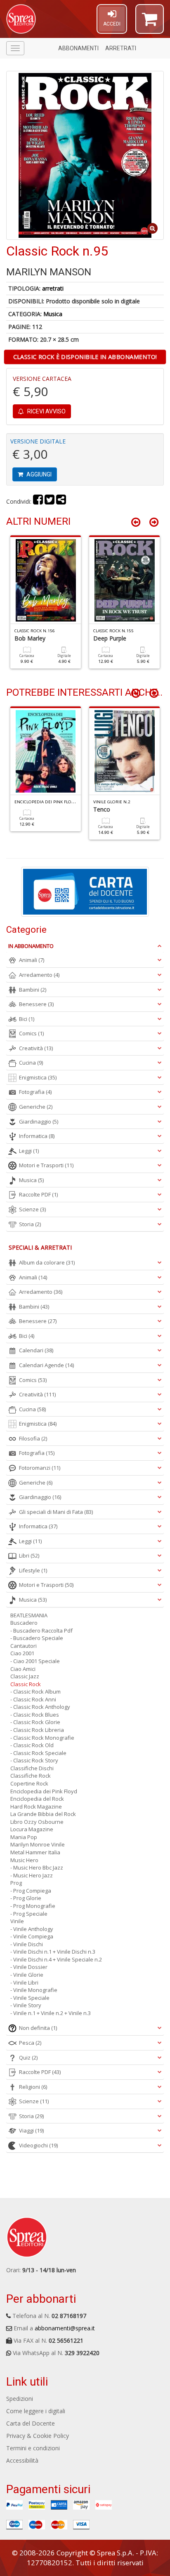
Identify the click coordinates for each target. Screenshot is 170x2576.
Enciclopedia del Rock (37, 1799)
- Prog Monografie (33, 1906)
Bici (27, 1019)
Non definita (38, 2028)
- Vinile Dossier (29, 1967)
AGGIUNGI (38, 474)
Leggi (29, 1151)
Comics (31, 1033)
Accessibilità (22, 2460)
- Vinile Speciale (30, 1998)
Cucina (31, 1063)
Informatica (37, 1136)
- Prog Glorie (26, 1898)
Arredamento (39, 975)
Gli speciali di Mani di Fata (56, 1512)
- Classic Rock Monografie (42, 1738)
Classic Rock (26, 1684)
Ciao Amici (23, 1669)
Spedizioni (20, 2399)
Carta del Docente (31, 2423)
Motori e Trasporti (46, 1165)
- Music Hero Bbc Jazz (37, 1867)
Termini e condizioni (33, 2448)
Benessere (36, 1004)
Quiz (28, 2058)
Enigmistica (38, 1077)
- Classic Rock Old (32, 1745)
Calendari (36, 1350)
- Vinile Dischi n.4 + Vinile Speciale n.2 (56, 1959)
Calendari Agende (46, 1365)
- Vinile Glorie (27, 1975)
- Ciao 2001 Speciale (35, 1661)
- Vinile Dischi (27, 1944)
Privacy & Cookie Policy (38, 2436)
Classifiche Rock (31, 1776)
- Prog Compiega (31, 1891)
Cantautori (24, 1646)
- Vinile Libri (24, 1982)
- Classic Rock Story (34, 1760)
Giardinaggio (39, 1121)
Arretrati (121, 48)
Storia (30, 1224)
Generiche (36, 1107)
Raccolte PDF (38, 1194)
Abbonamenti (78, 48)
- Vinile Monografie (34, 1990)
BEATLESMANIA (29, 1615)
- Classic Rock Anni (33, 1699)
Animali (32, 960)
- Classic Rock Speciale (38, 1753)
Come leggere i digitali (36, 2411)
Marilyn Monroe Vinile (38, 1844)
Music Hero (24, 1860)
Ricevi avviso (46, 411)
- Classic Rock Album (35, 1692)
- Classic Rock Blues (35, 1715)
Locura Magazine (32, 1829)
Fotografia (35, 1092)
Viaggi (31, 2130)
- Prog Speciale (29, 1914)
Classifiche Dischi (32, 1768)
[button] (150, 23)
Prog (16, 1883)
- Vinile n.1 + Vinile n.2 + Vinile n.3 (51, 2013)
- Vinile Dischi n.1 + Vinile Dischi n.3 (53, 1952)
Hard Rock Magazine (36, 1806)
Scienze (32, 1209)
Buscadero (24, 1623)
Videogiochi (38, 2145)
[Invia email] (61, 501)
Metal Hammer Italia (35, 1852)
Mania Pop (24, 1837)
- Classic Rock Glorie (35, 1722)
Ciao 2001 (22, 1653)
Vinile (17, 1921)
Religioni (33, 2087)
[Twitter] (50, 501)
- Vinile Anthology (32, 1929)
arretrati (53, 288)
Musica (53, 314)
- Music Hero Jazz (32, 1875)
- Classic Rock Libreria (37, 1730)
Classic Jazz (25, 1676)
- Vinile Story (26, 2005)
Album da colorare (47, 1262)
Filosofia (33, 1438)
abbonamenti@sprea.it (65, 2328)
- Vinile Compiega (32, 1936)
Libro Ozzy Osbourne (37, 1822)
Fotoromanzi (40, 1468)
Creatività (36, 1048)
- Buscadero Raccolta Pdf (41, 1631)
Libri (29, 1555)
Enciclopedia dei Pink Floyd (44, 1791)
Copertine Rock (29, 1783)
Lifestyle (33, 1570)
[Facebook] (38, 501)
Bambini (33, 990)
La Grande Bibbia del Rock (43, 1814)
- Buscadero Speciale (37, 1638)
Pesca (30, 2043)
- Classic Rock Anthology (40, 1707)
